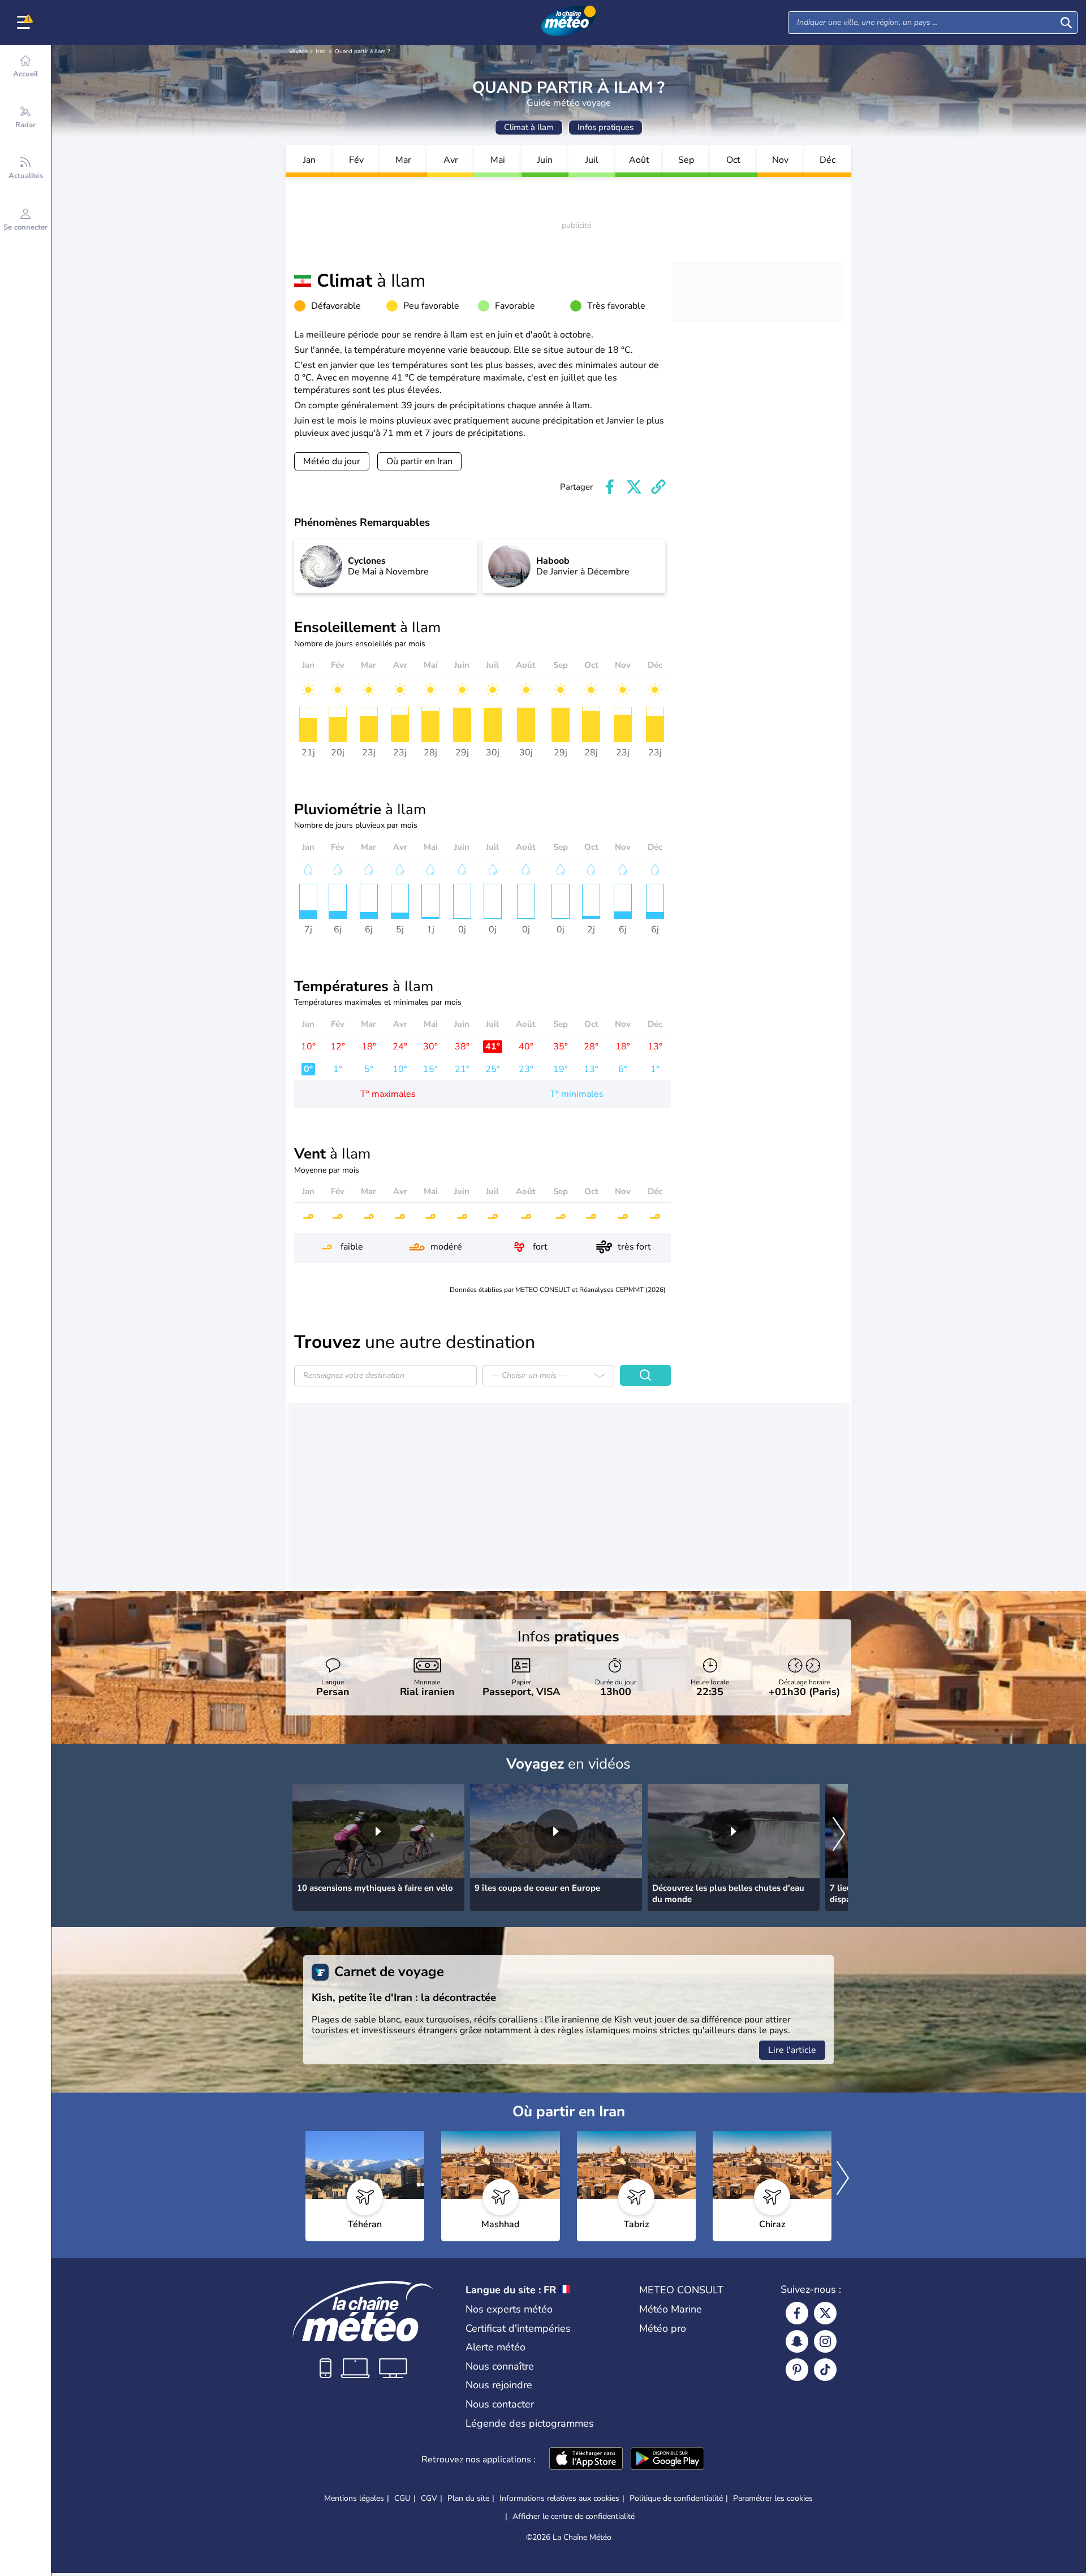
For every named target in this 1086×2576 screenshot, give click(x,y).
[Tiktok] (825, 2370)
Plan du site (468, 2498)
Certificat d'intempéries (518, 2328)
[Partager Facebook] (610, 487)
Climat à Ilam (529, 127)
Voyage (298, 51)
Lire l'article (792, 2050)
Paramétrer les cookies (773, 2499)
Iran (321, 51)
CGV (429, 2498)
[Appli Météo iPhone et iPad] (586, 2460)
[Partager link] (658, 487)
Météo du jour (332, 461)
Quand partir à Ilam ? (362, 51)
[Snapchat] (797, 2341)
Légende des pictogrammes (530, 2423)
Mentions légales (354, 2498)
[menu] (25, 23)
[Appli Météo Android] (667, 2460)
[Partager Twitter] (634, 487)
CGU (402, 2498)
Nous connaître (500, 2366)
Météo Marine (671, 2309)
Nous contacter (500, 2404)
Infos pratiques (606, 127)
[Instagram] (825, 2341)
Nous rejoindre (499, 2385)
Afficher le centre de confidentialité (574, 2517)
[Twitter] (825, 2313)
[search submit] (1066, 23)
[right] (839, 1835)
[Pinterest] (797, 2370)
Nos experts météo (509, 2309)
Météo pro (663, 2328)
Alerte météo (495, 2347)
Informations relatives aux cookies (559, 2498)
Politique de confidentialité (676, 2498)
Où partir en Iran (419, 461)
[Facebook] (797, 2313)
